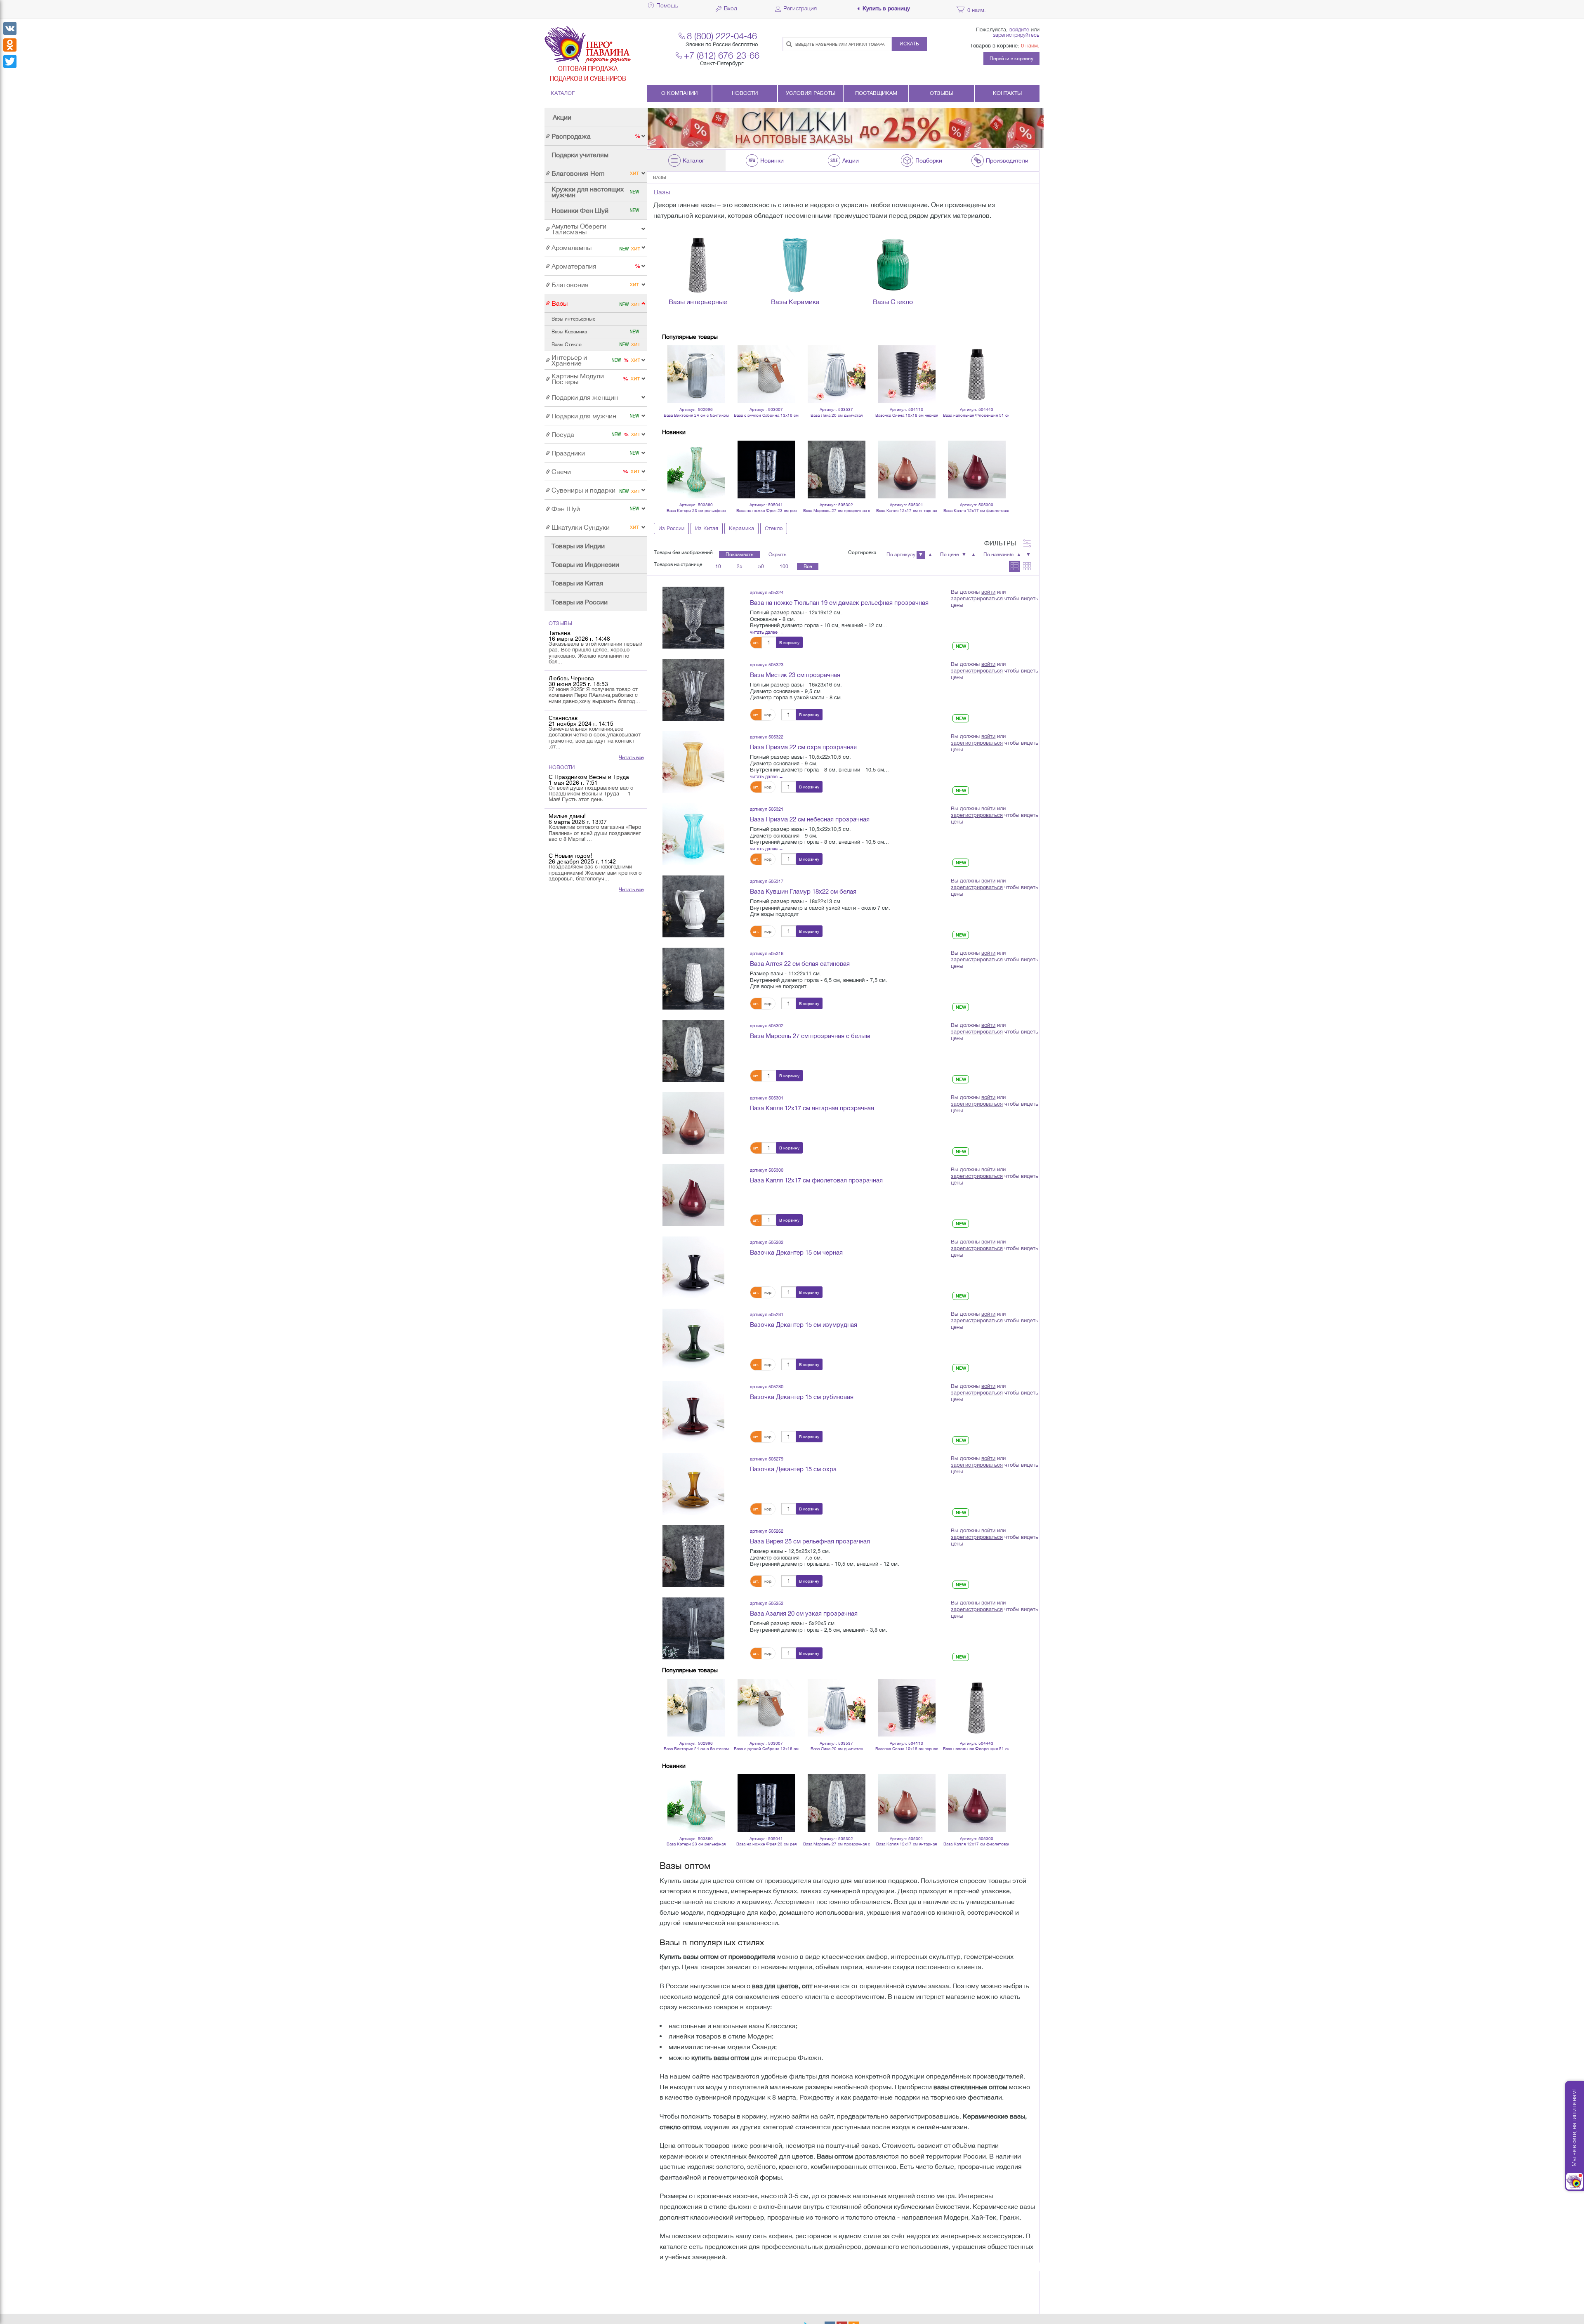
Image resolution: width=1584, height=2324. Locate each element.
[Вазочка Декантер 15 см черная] (693, 1267)
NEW (961, 646)
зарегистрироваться (977, 598)
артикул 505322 (767, 737)
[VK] (10, 28)
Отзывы (942, 93)
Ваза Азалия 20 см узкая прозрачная (804, 1613)
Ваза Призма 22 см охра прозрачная (803, 747)
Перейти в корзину (1011, 59)
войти (988, 592)
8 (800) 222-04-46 (722, 36)
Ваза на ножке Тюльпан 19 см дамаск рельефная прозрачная (839, 603)
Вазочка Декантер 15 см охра (793, 1469)
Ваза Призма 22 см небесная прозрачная (810, 819)
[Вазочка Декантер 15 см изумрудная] (693, 1339)
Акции (562, 117)
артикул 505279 (767, 1459)
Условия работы (811, 93)
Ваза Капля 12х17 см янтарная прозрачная (812, 1108)
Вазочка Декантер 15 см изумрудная (804, 1325)
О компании (679, 93)
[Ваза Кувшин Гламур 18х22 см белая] (693, 906)
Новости (745, 93)
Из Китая (707, 528)
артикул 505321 (767, 809)
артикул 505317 (767, 881)
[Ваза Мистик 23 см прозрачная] (693, 689)
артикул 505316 (767, 953)
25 (740, 566)
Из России (671, 528)
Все (808, 566)
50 (761, 566)
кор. (768, 715)
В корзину (789, 642)
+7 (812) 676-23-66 (722, 55)
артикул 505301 (767, 1098)
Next (998, 363)
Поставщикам (876, 93)
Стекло (774, 528)
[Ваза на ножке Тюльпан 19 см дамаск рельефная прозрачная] (693, 617)
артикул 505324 (767, 592)
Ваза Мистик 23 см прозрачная (795, 675)
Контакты (1007, 93)
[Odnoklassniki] (10, 45)
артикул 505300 (767, 1170)
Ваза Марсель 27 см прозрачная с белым (810, 1036)
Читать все (631, 757)
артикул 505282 (767, 1242)
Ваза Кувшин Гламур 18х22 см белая (803, 891)
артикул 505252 (767, 1603)
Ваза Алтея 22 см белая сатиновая (800, 964)
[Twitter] (10, 61)
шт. (756, 642)
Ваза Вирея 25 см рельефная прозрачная (810, 1541)
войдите (1019, 29)
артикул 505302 (767, 1025)
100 (784, 566)
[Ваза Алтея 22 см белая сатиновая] (693, 978)
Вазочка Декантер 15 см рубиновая (802, 1397)
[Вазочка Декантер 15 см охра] (693, 1484)
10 (718, 566)
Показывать (739, 554)
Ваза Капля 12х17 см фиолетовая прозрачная (816, 1180)
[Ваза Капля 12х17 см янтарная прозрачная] (693, 1123)
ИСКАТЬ (909, 44)
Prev (673, 363)
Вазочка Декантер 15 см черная (796, 1252)
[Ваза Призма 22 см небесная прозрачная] (693, 834)
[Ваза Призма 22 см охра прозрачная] (693, 762)
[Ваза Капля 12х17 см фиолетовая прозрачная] (693, 1195)
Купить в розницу (886, 8)
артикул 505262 (767, 1531)
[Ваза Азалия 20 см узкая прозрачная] (693, 1628)
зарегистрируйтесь (1016, 35)
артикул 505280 (767, 1386)
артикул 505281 (767, 1314)
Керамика (741, 528)
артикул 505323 (767, 664)
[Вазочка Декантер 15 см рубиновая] (693, 1411)
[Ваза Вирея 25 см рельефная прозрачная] (693, 1556)
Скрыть (777, 554)
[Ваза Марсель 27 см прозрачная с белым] (693, 1050)
